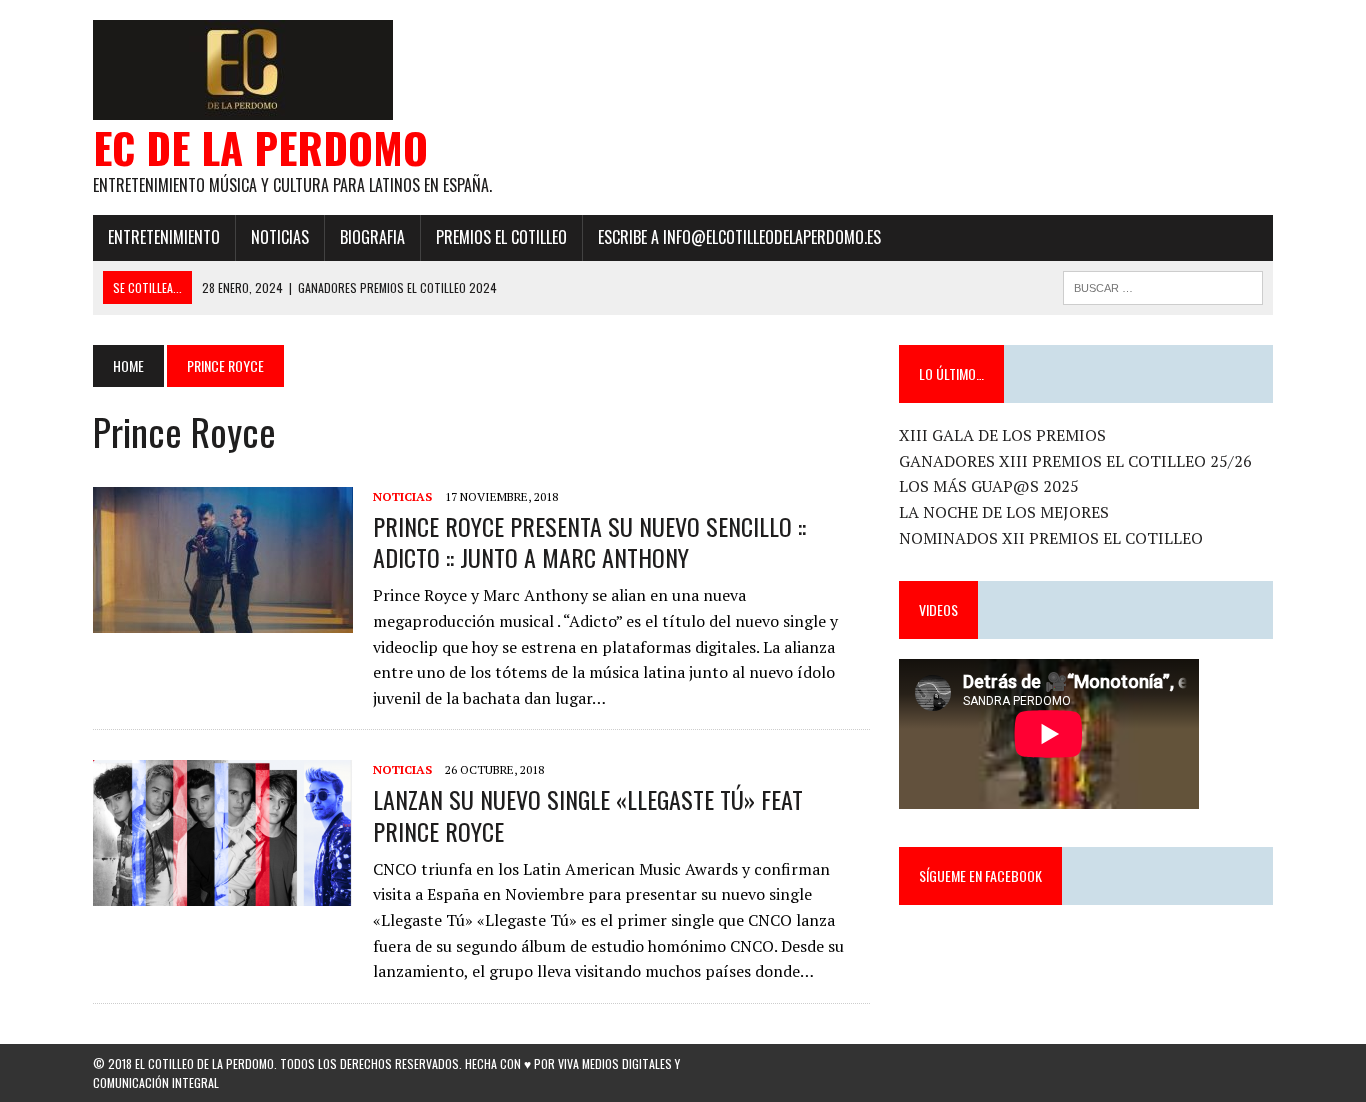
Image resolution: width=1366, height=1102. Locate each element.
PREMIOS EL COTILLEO (501, 237)
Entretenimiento (164, 237)
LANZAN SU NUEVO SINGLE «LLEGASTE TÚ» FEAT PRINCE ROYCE (588, 814)
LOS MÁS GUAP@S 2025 (989, 486)
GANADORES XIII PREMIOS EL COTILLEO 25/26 (1075, 461)
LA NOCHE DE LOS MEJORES (1004, 512)
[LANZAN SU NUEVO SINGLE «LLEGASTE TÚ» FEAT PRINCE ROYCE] (223, 893)
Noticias (280, 237)
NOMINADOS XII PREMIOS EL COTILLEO (1051, 538)
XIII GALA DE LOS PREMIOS (1002, 435)
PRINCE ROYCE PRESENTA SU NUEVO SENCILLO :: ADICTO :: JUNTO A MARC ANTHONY (589, 541)
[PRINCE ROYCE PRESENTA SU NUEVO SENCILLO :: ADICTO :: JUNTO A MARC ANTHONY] (223, 619)
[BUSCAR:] (1163, 285)
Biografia (372, 237)
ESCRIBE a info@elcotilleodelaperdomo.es (739, 237)
